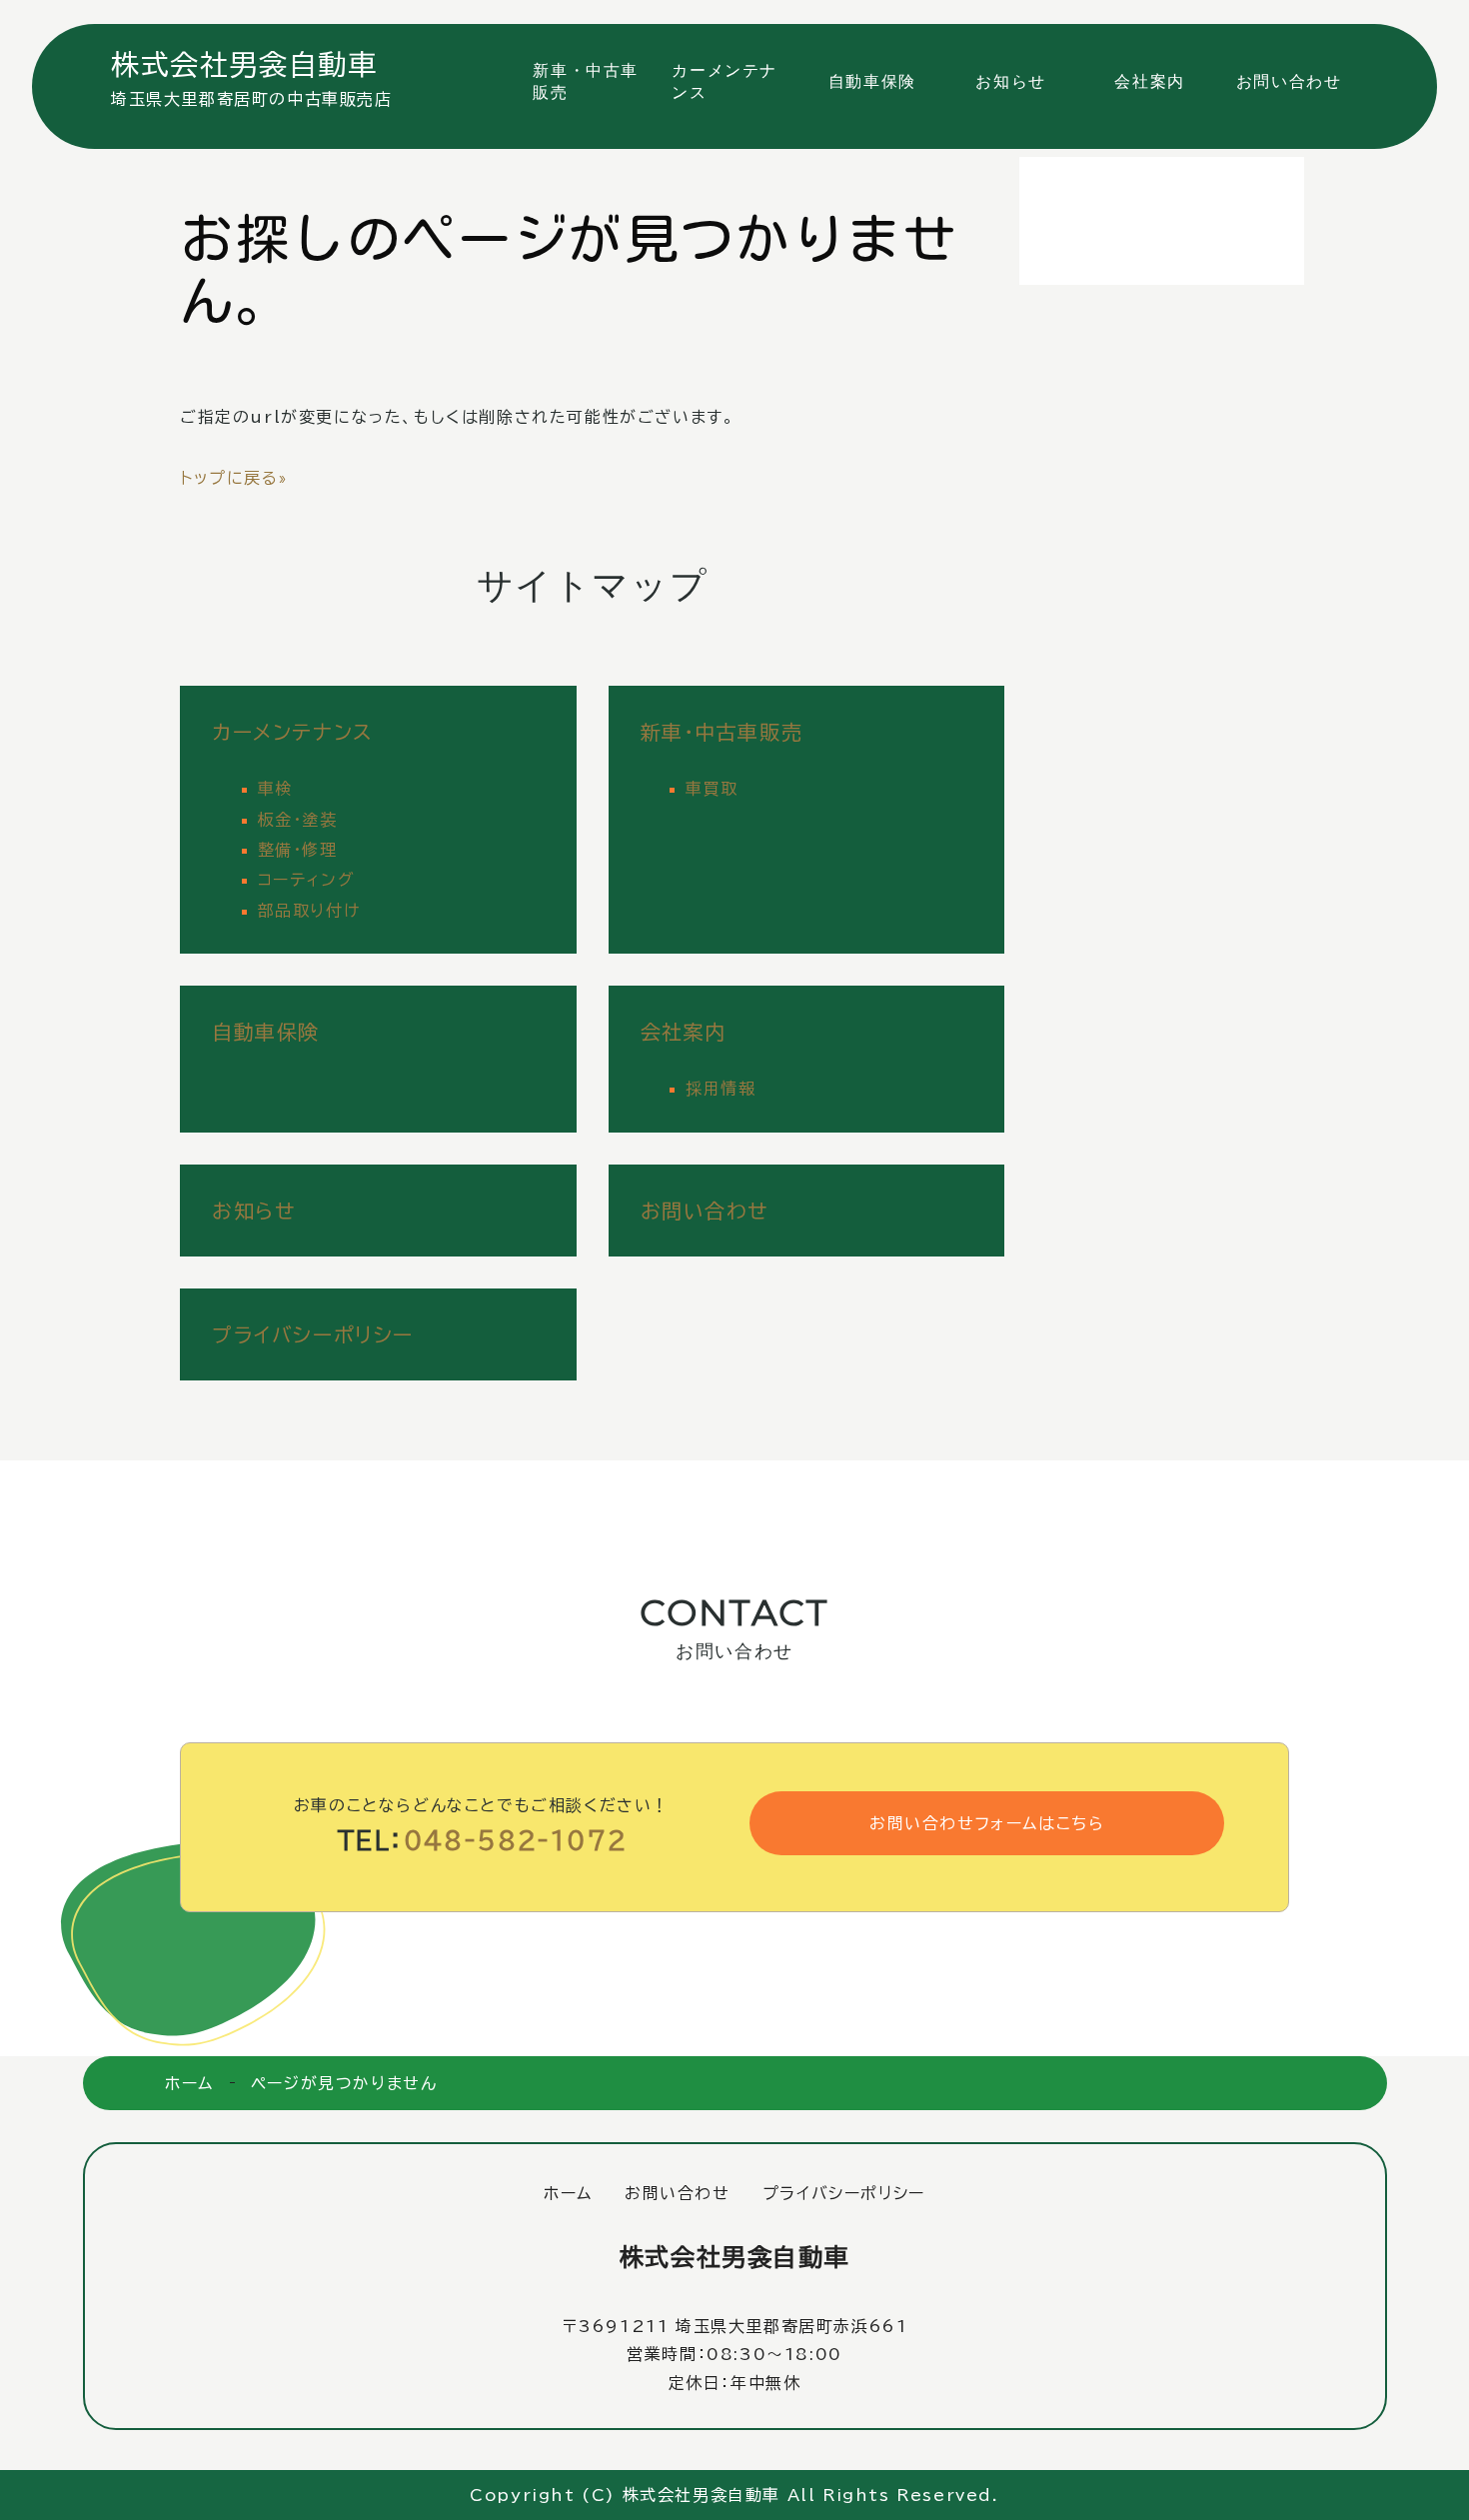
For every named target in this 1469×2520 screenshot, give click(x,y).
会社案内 (1149, 81)
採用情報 (721, 1089)
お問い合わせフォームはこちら (987, 1823)
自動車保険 (872, 81)
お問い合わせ (1289, 81)
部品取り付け (309, 911)
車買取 (712, 789)
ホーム (189, 2083)
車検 (275, 789)
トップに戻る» (233, 478)
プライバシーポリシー (313, 1334)
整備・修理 (298, 850)
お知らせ (1010, 81)
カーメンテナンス (725, 81)
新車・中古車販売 (586, 81)
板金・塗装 (298, 820)
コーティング (307, 880)
